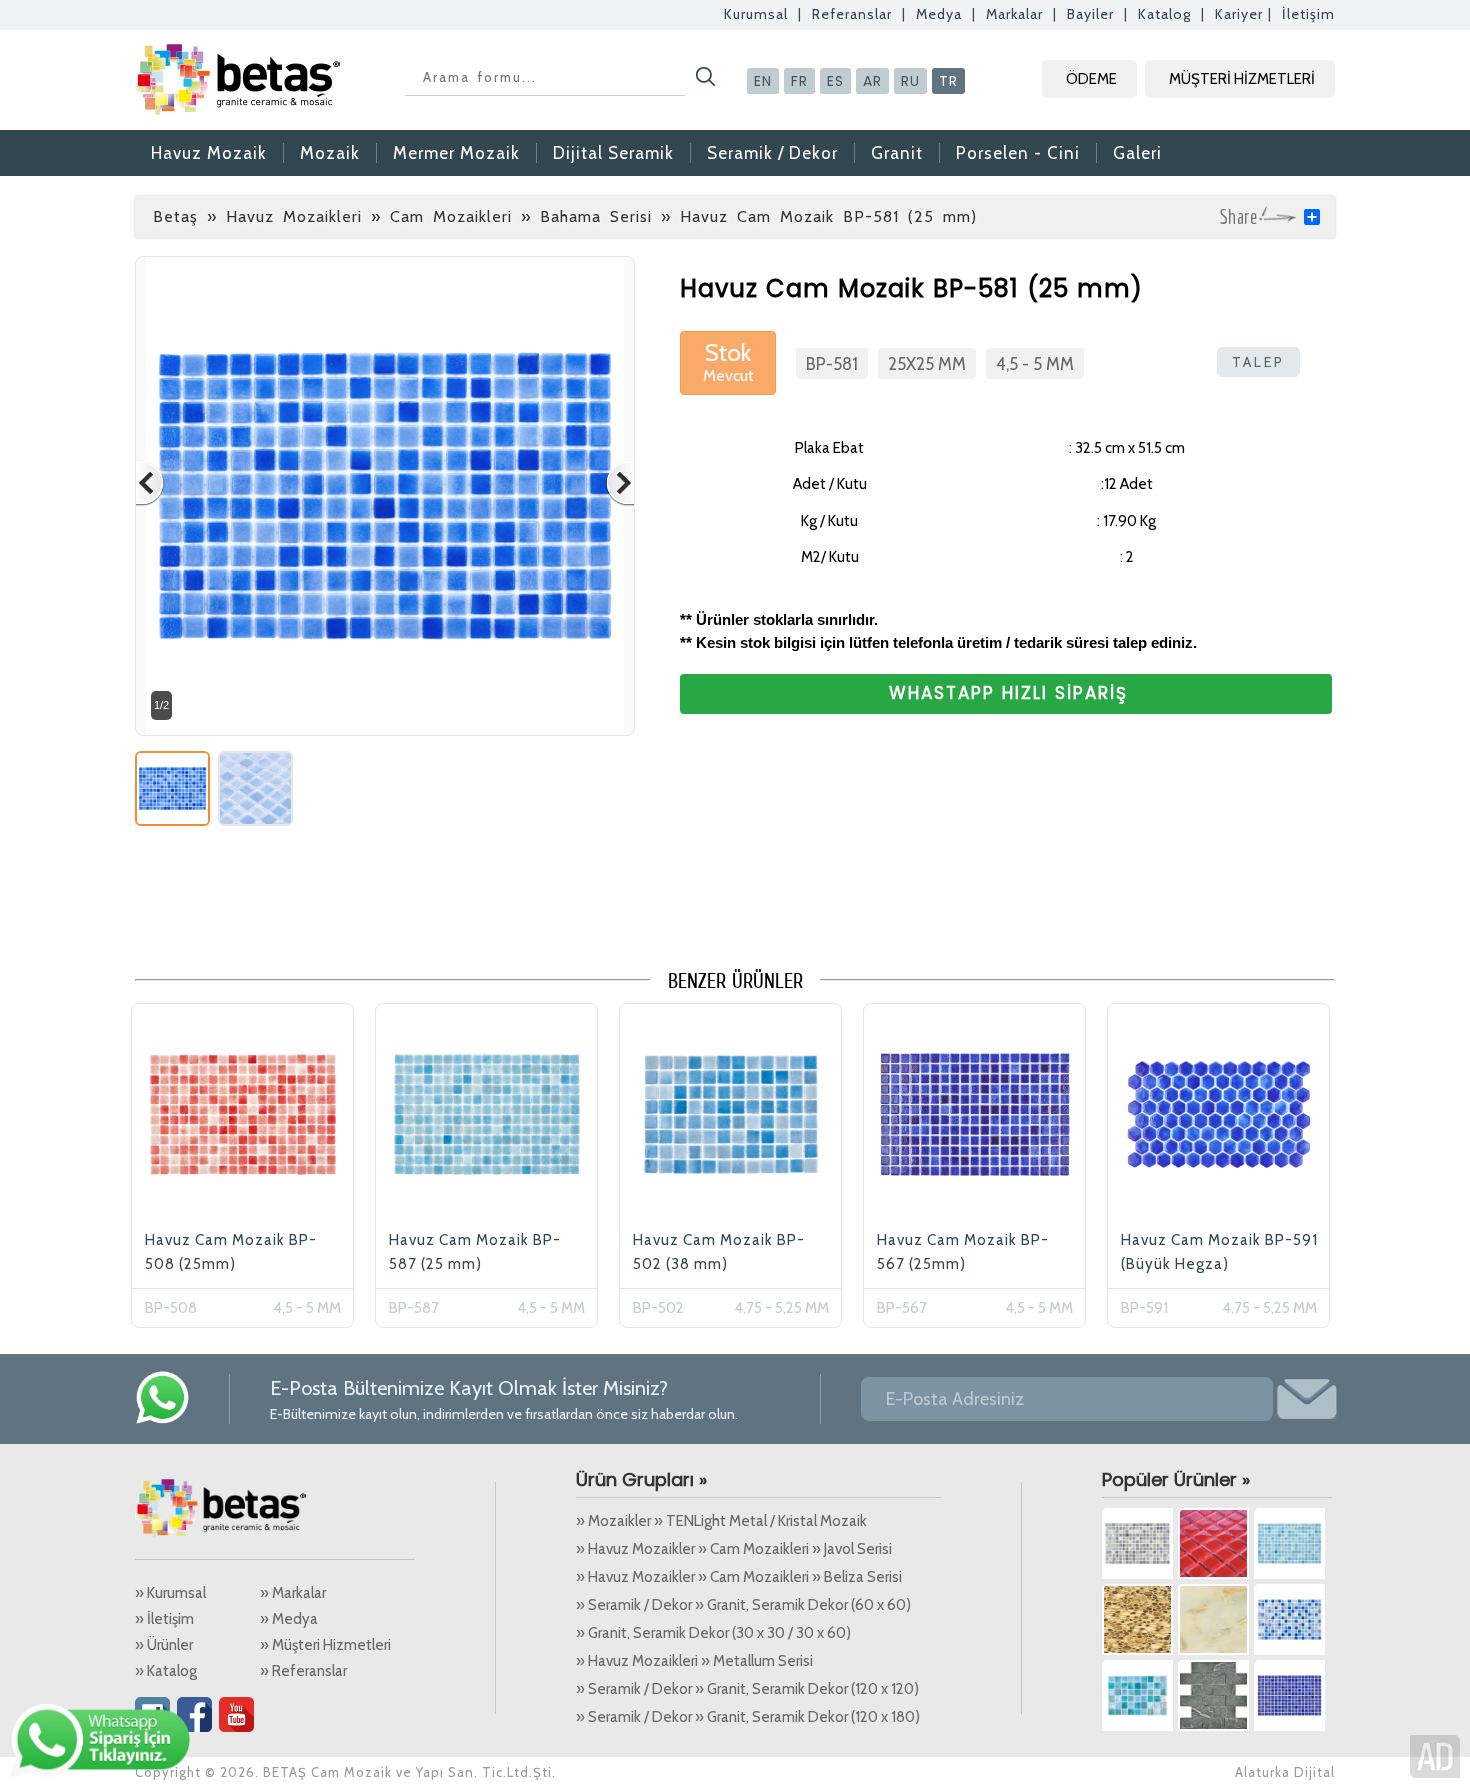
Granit (897, 153)
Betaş (175, 216)
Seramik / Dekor (772, 153)
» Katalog (166, 1671)
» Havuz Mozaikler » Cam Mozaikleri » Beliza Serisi (739, 1577)
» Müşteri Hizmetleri (325, 1645)
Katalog (1164, 14)
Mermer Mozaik (456, 153)
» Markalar (293, 1593)
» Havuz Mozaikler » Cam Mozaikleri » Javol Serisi (734, 1549)
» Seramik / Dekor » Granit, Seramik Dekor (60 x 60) (743, 1605)
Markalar (1014, 14)
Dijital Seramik (613, 153)
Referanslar (852, 14)
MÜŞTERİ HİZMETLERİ (1242, 79)
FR (799, 81)
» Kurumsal (170, 1593)
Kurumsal (756, 14)
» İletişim (164, 1619)
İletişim (1308, 14)
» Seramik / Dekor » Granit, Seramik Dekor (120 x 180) (748, 1717)
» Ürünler (164, 1645)
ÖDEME (1091, 79)
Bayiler (1090, 14)
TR (948, 81)
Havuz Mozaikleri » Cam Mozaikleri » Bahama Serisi (439, 216)
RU (910, 81)
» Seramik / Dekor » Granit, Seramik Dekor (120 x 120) (747, 1689)
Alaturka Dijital (1285, 1772)
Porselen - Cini (1018, 153)
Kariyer (1239, 14)
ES (835, 81)
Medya (939, 14)
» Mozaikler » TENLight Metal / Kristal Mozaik (721, 1521)
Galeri (1137, 153)
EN (763, 81)
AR (872, 81)
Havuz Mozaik (209, 153)
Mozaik (330, 153)
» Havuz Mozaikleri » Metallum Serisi (694, 1661)
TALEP (1258, 362)
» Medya (289, 1619)
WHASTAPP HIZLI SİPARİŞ (1008, 693)
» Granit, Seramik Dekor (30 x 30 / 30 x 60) (713, 1633)
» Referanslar (303, 1671)
